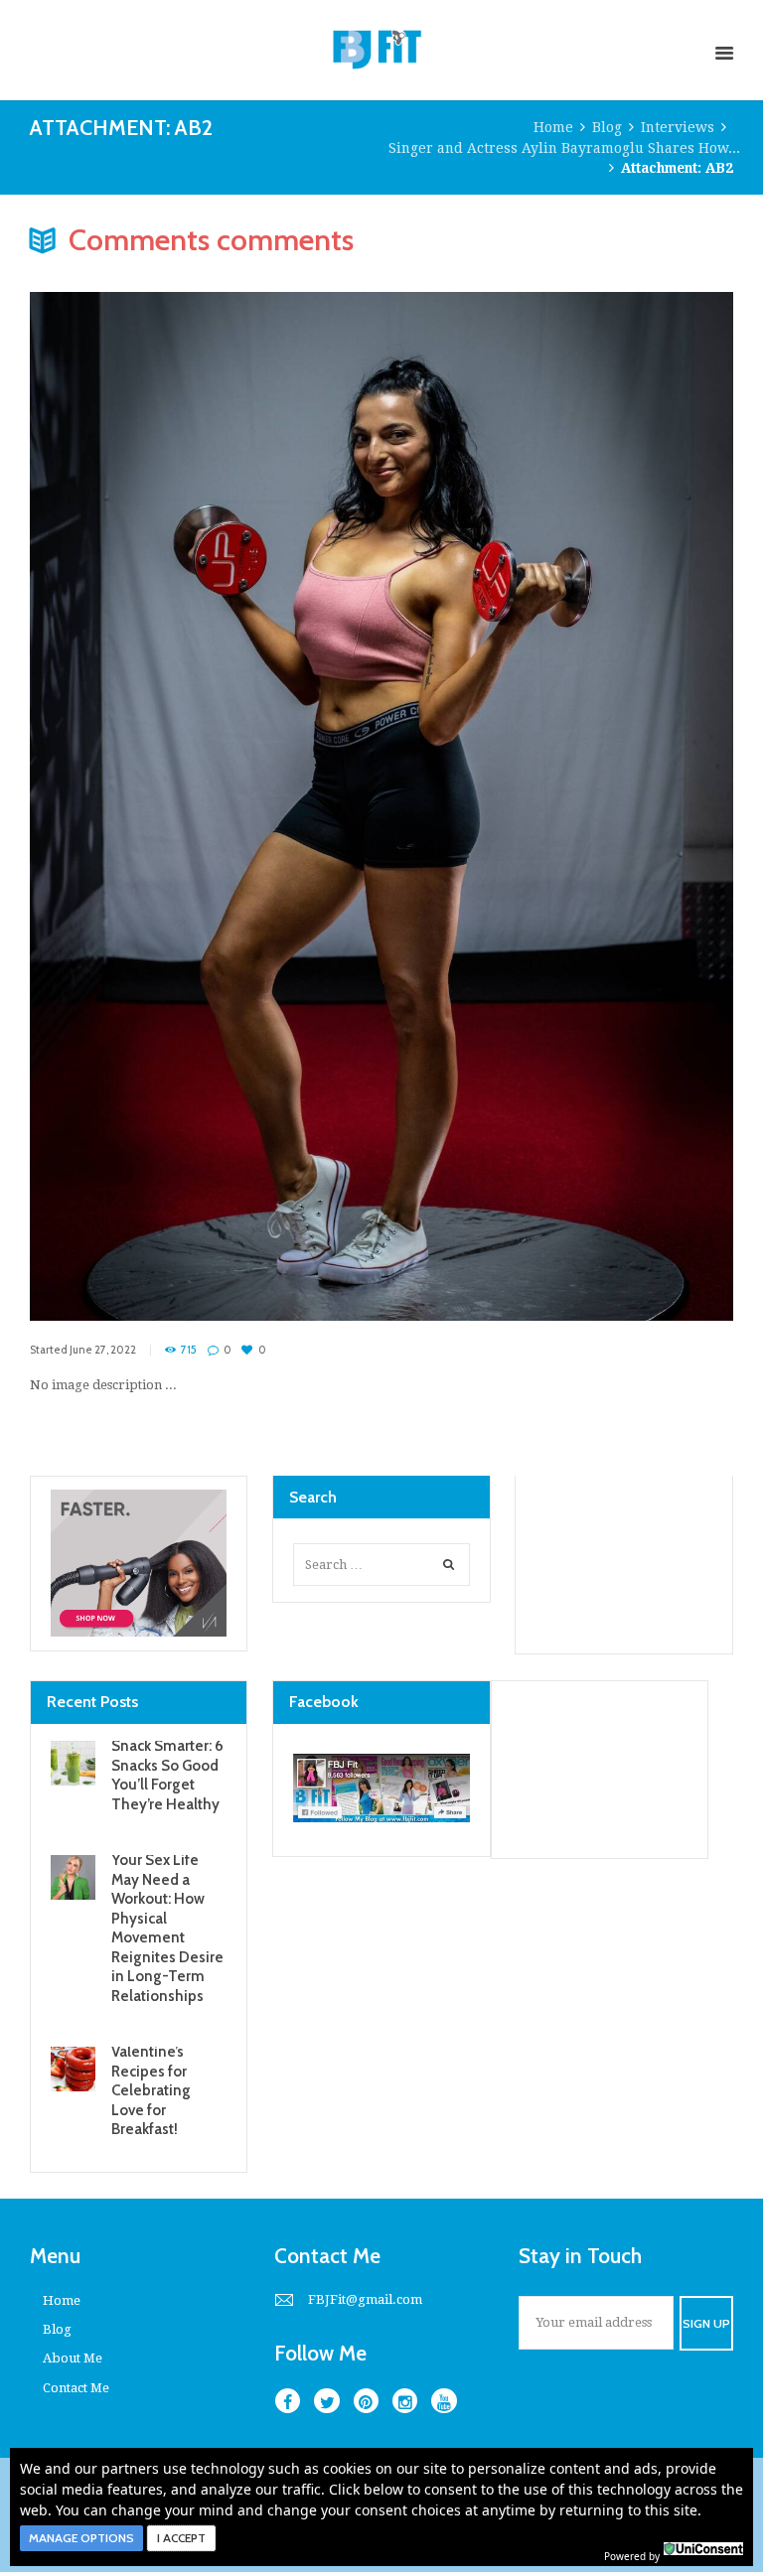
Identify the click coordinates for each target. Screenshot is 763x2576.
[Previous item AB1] (206, 777)
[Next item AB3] (557, 777)
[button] (81, 2538)
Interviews (678, 127)
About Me (73, 2358)
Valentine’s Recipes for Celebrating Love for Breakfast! (151, 2090)
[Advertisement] (624, 1564)
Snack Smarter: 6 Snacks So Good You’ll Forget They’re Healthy (167, 1775)
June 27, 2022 (103, 1350)
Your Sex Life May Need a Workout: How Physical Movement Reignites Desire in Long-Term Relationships (167, 1928)
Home (553, 127)
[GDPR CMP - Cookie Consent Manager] (703, 2554)
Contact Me (76, 2388)
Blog (607, 127)
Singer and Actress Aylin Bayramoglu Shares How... (564, 148)
